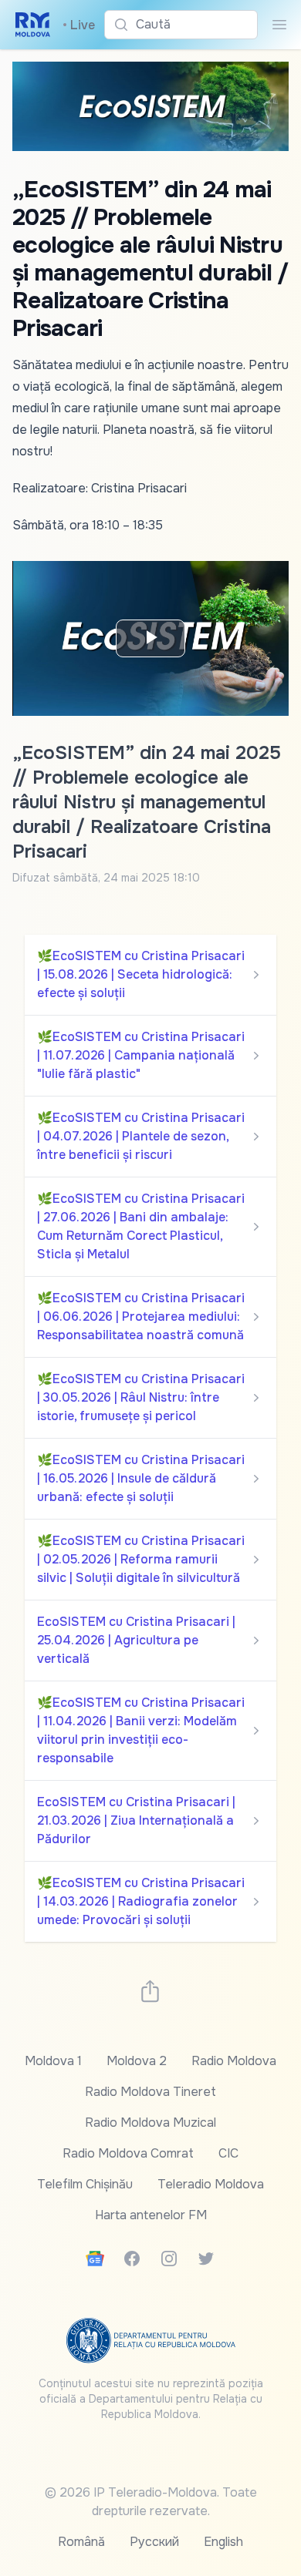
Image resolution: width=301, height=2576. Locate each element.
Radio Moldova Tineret (150, 2092)
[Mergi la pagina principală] (33, 25)
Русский (154, 2542)
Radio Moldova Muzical (150, 2123)
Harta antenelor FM (151, 2215)
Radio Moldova (234, 2061)
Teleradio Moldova (211, 2184)
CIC (228, 2153)
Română (81, 2542)
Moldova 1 (53, 2061)
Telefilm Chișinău (85, 2184)
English (223, 2542)
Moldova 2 (137, 2061)
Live (79, 25)
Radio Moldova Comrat (128, 2153)
